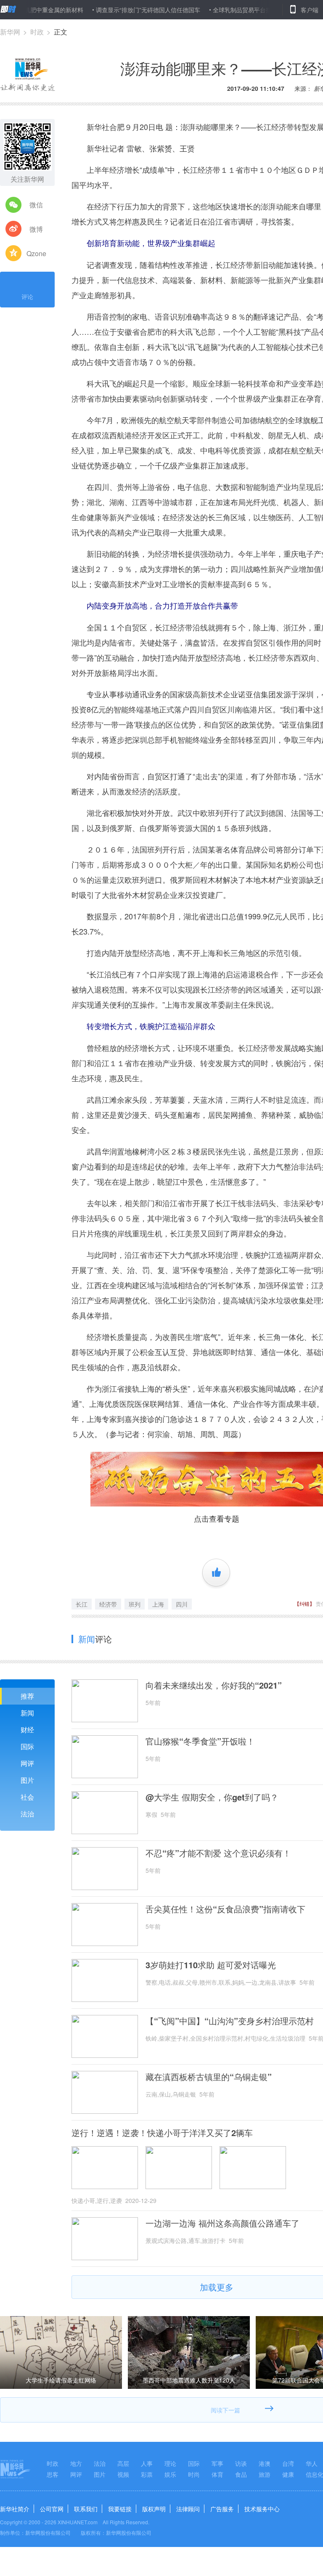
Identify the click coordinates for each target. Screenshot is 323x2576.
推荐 (27, 1696)
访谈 (241, 2463)
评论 (27, 297)
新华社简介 (15, 2509)
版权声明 (154, 2509)
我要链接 (120, 2509)
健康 (288, 2474)
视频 (123, 2474)
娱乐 (170, 2474)
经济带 (108, 1604)
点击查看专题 (217, 1518)
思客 (53, 2474)
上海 (158, 1604)
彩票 (147, 2474)
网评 (27, 1763)
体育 (217, 2474)
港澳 (265, 2463)
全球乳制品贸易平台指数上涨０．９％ (223, 10)
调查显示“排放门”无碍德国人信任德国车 (108, 10)
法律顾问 (188, 2509)
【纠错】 (304, 1603)
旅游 (265, 2474)
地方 (76, 2463)
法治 (27, 1814)
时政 (37, 32)
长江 (82, 1604)
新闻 (27, 1713)
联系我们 (86, 2509)
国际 (27, 1746)
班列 (135, 1604)
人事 (147, 2463)
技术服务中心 (262, 2509)
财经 (27, 1730)
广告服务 (222, 2509)
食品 (241, 2474)
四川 (182, 1604)
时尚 (194, 2474)
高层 (123, 2463)
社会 (27, 1797)
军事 (217, 2463)
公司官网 (52, 2509)
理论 (170, 2463)
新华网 (10, 32)
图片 (27, 1780)
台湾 (288, 2463)
